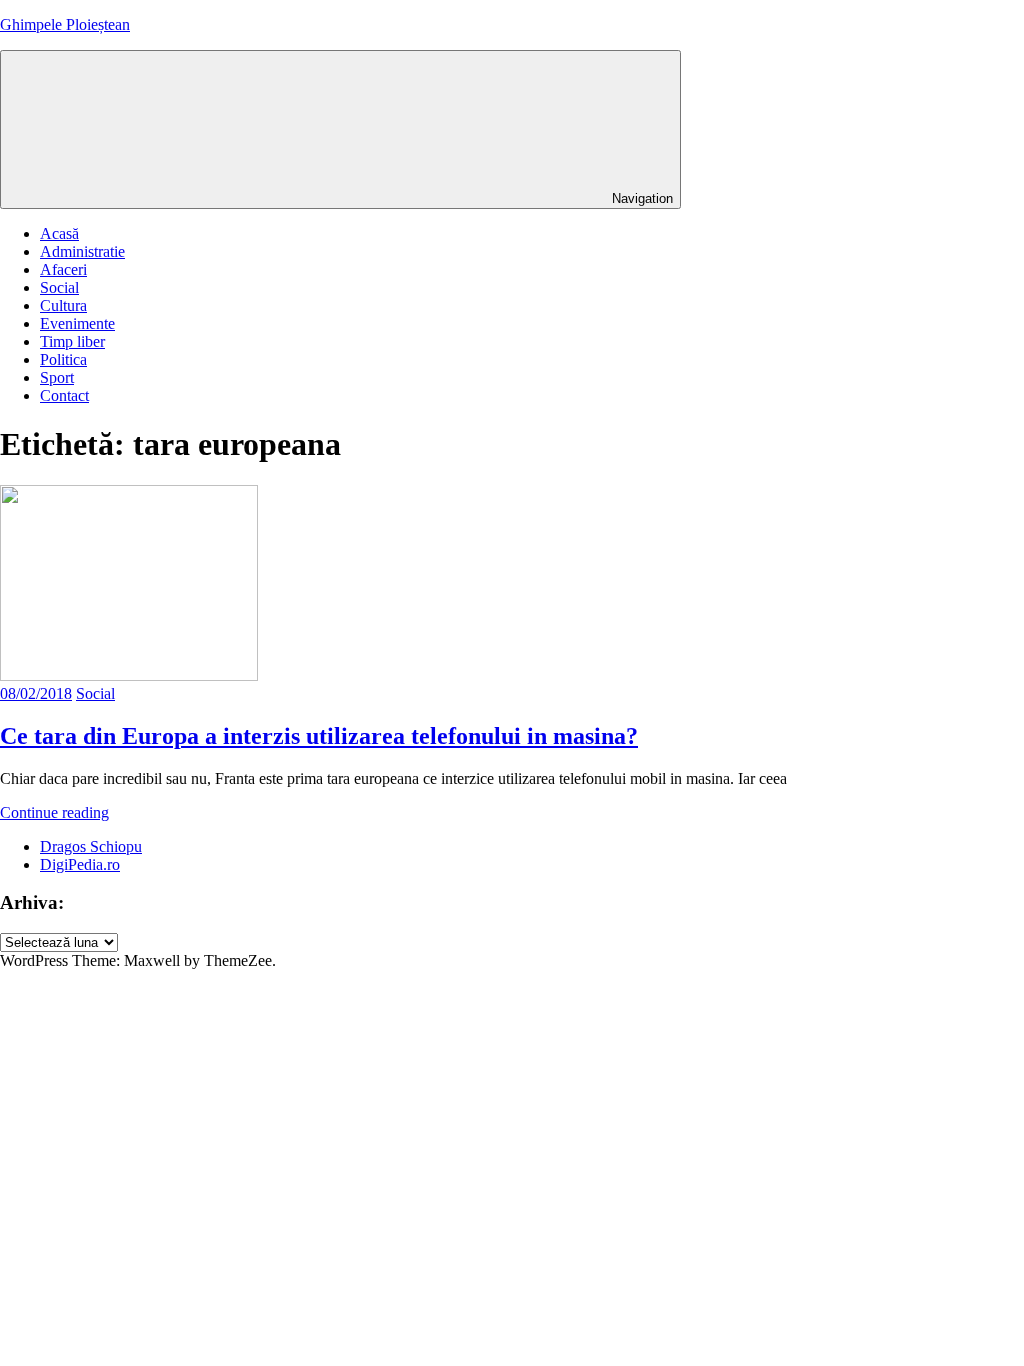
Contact (64, 395)
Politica (63, 359)
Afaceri (63, 269)
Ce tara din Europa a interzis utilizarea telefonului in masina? (319, 736)
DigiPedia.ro (80, 864)
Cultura (63, 305)
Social (59, 287)
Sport (57, 377)
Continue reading (54, 812)
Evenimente (77, 323)
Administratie (82, 251)
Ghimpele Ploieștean (65, 24)
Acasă (59, 233)
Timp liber (72, 341)
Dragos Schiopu (91, 846)
